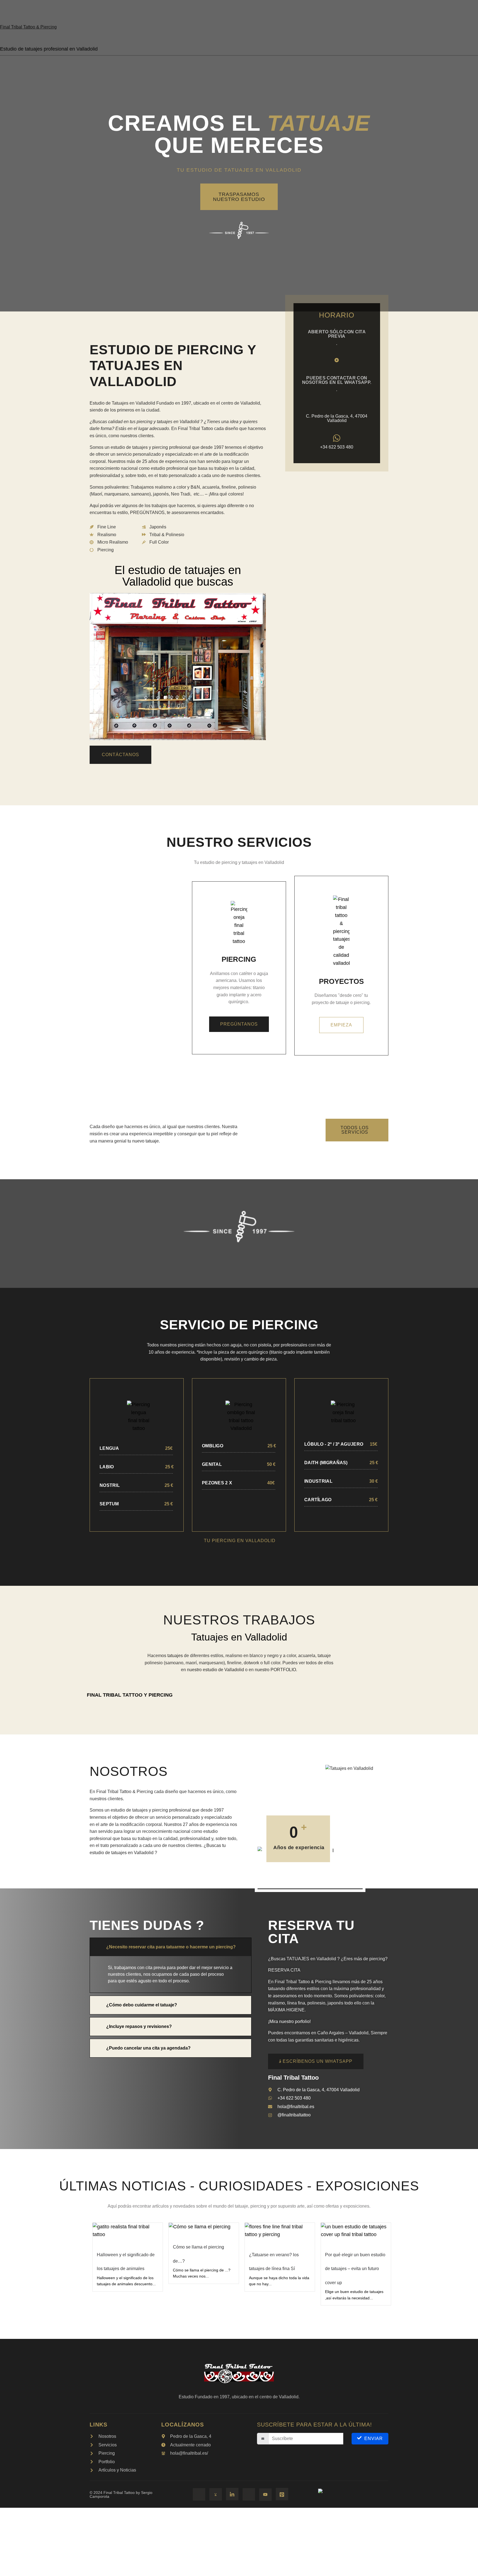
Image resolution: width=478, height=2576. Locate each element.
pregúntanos (239, 1024)
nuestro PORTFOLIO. (276, 1670)
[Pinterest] (282, 2494)
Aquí (94, 506)
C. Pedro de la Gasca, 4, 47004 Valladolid (337, 418)
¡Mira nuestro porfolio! (289, 2021)
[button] (171, 1947)
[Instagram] (249, 2494)
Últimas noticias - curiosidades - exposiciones (239, 2186)
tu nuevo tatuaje (143, 1141)
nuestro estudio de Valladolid (215, 1670)
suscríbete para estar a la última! (315, 2425)
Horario (337, 315)
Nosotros (129, 1771)
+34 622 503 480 (337, 447)
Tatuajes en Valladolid (239, 1637)
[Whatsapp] (216, 2494)
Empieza (341, 1025)
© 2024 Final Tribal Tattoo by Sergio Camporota (121, 2494)
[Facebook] (199, 2494)
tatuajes (175, 1656)
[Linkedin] (232, 2494)
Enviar (374, 2439)
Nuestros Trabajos (239, 1620)
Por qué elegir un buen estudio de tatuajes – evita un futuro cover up (355, 2269)
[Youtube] (265, 2495)
